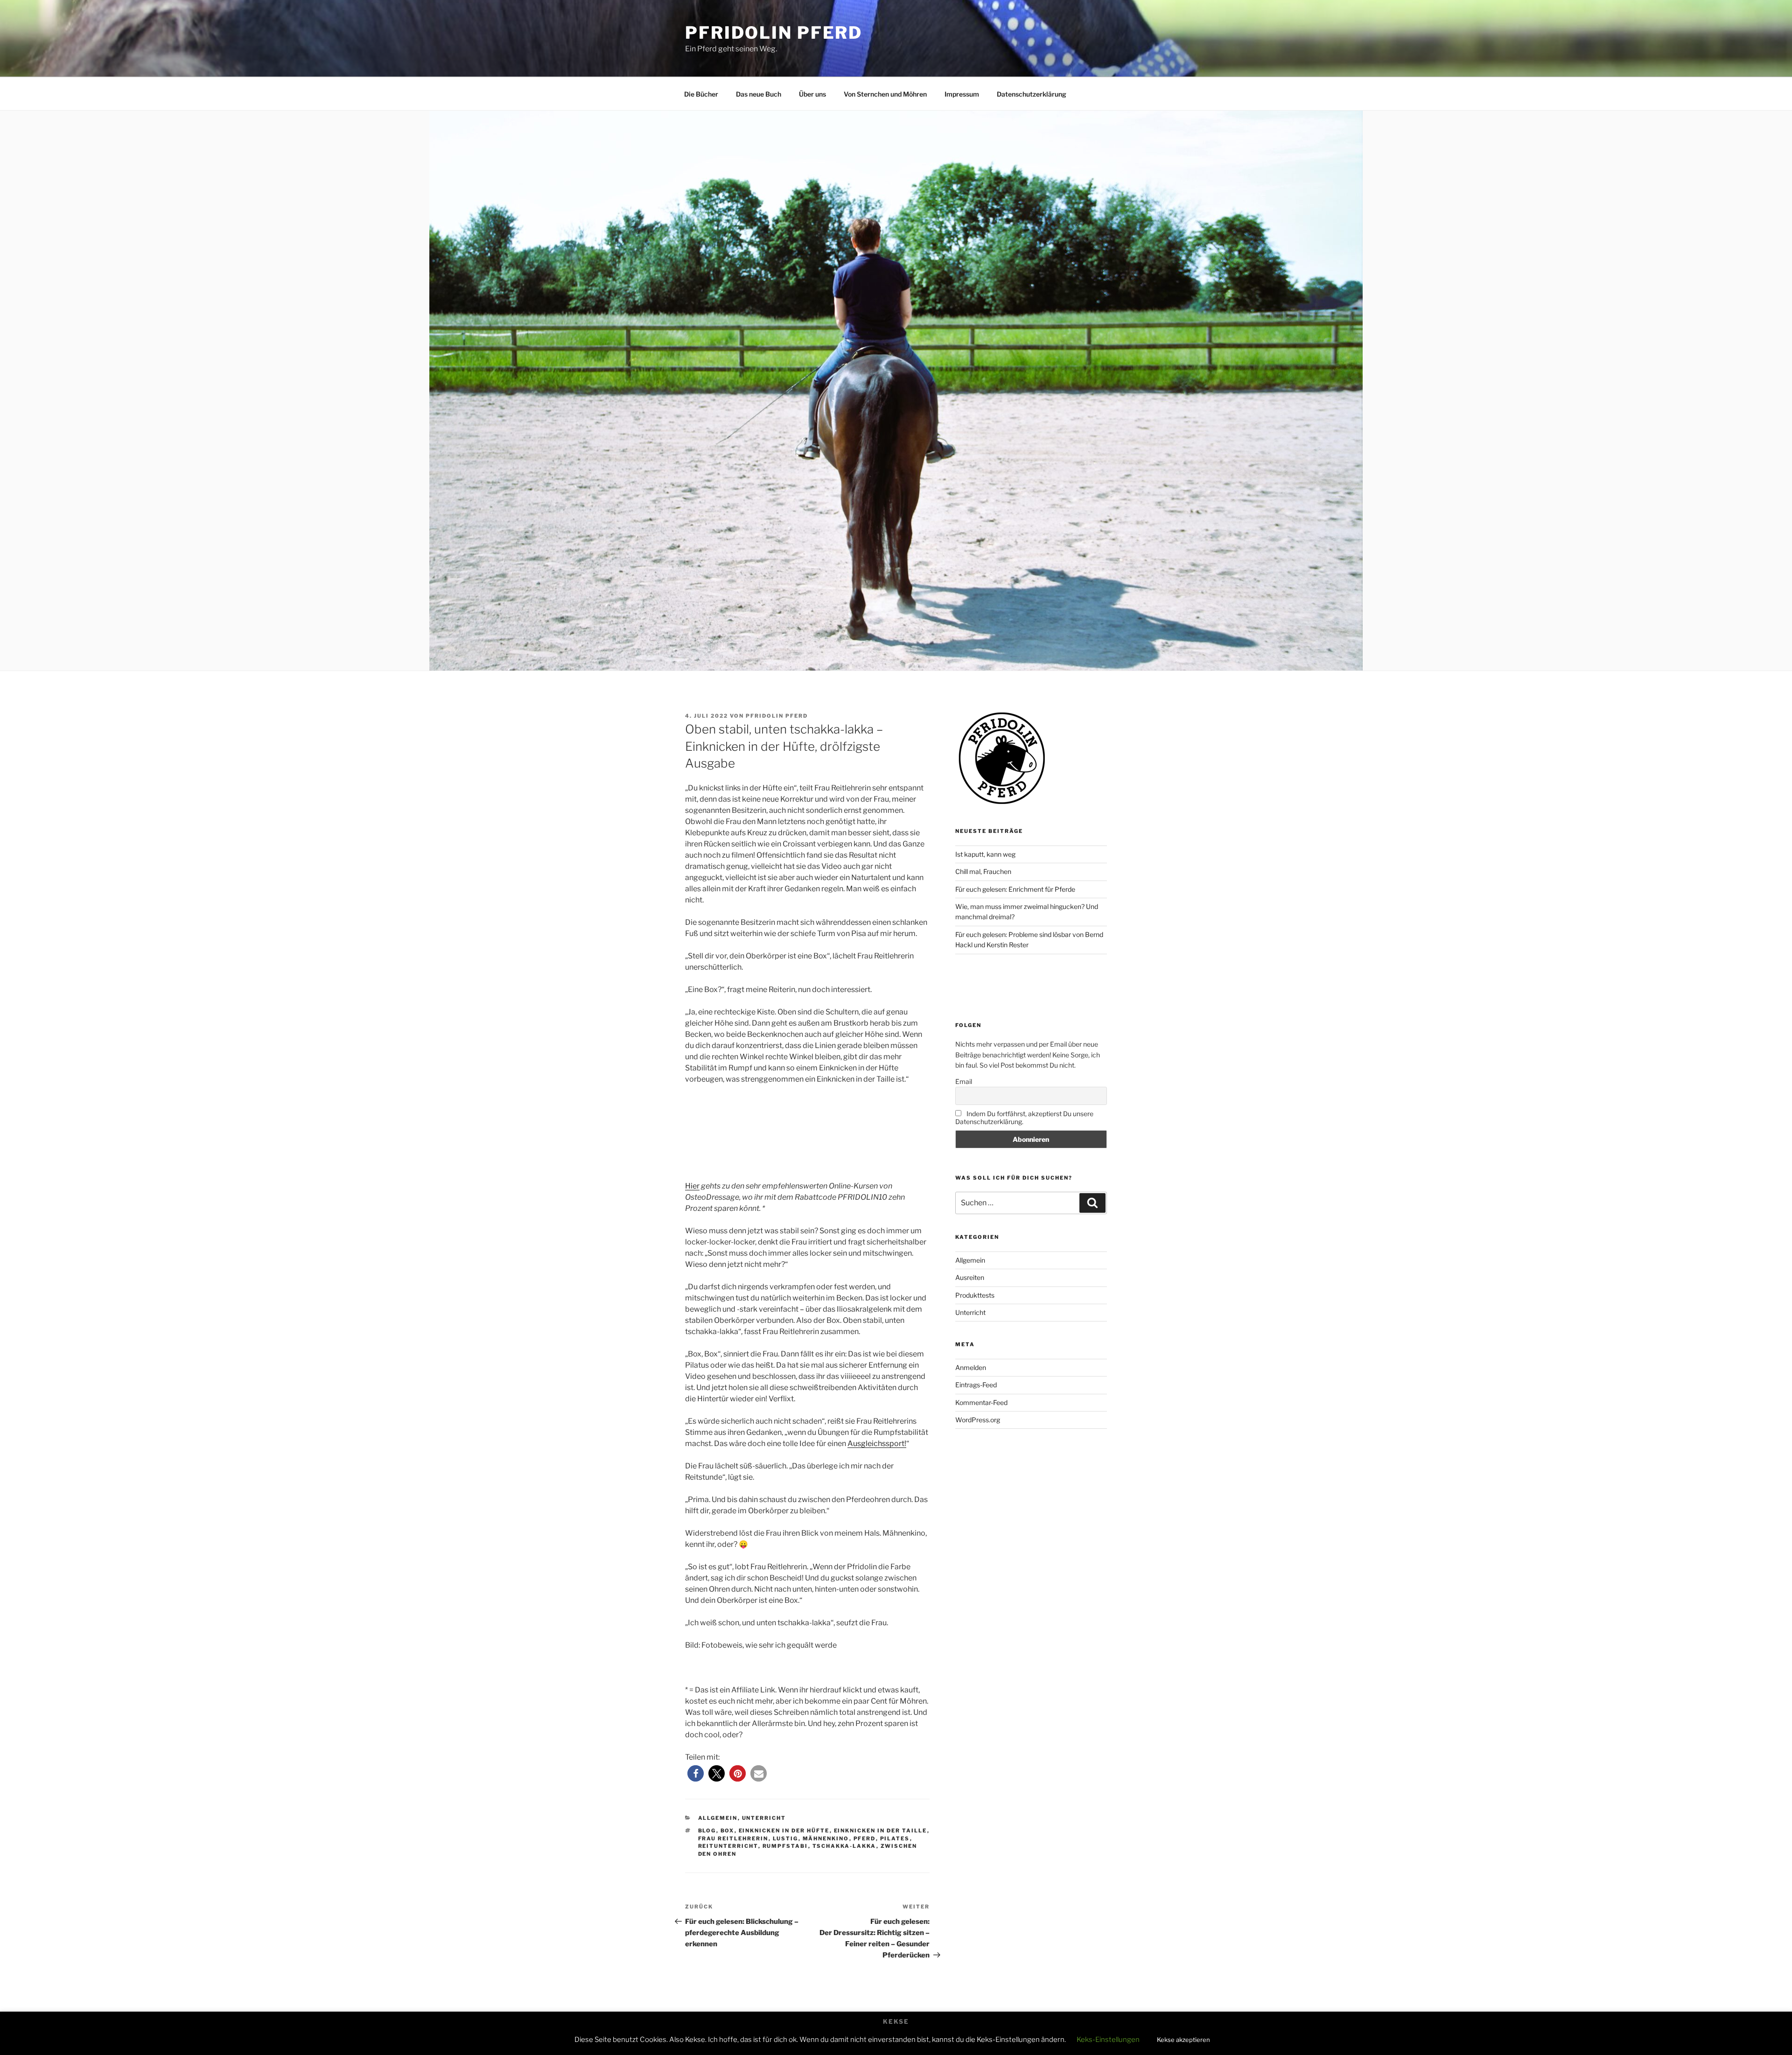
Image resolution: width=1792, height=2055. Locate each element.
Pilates (895, 1838)
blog (707, 1831)
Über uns (812, 94)
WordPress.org (978, 1420)
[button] (696, 1773)
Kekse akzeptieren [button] (1183, 2040)
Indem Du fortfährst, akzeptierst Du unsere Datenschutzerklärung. (1024, 1118)
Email (964, 1081)
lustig (786, 1838)
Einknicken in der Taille (881, 1831)
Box (728, 1831)
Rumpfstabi (785, 1846)
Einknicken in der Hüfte (784, 1831)
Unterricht (764, 1818)
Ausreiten (970, 1277)
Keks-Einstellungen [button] (1108, 2040)
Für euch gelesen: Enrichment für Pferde (1015, 889)
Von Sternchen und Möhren (885, 94)
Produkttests (975, 1295)
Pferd (865, 1838)
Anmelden (971, 1367)
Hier (692, 1186)
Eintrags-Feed (976, 1385)
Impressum (962, 94)
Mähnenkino (826, 1838)
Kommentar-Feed (981, 1402)
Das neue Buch (759, 94)
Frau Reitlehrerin (733, 1838)
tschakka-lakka (844, 1846)
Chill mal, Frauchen (983, 871)
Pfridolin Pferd (774, 33)
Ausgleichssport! (877, 1443)
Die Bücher (701, 94)
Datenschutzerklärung (1032, 94)
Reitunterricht (728, 1846)
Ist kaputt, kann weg (985, 854)
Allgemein (718, 1818)
